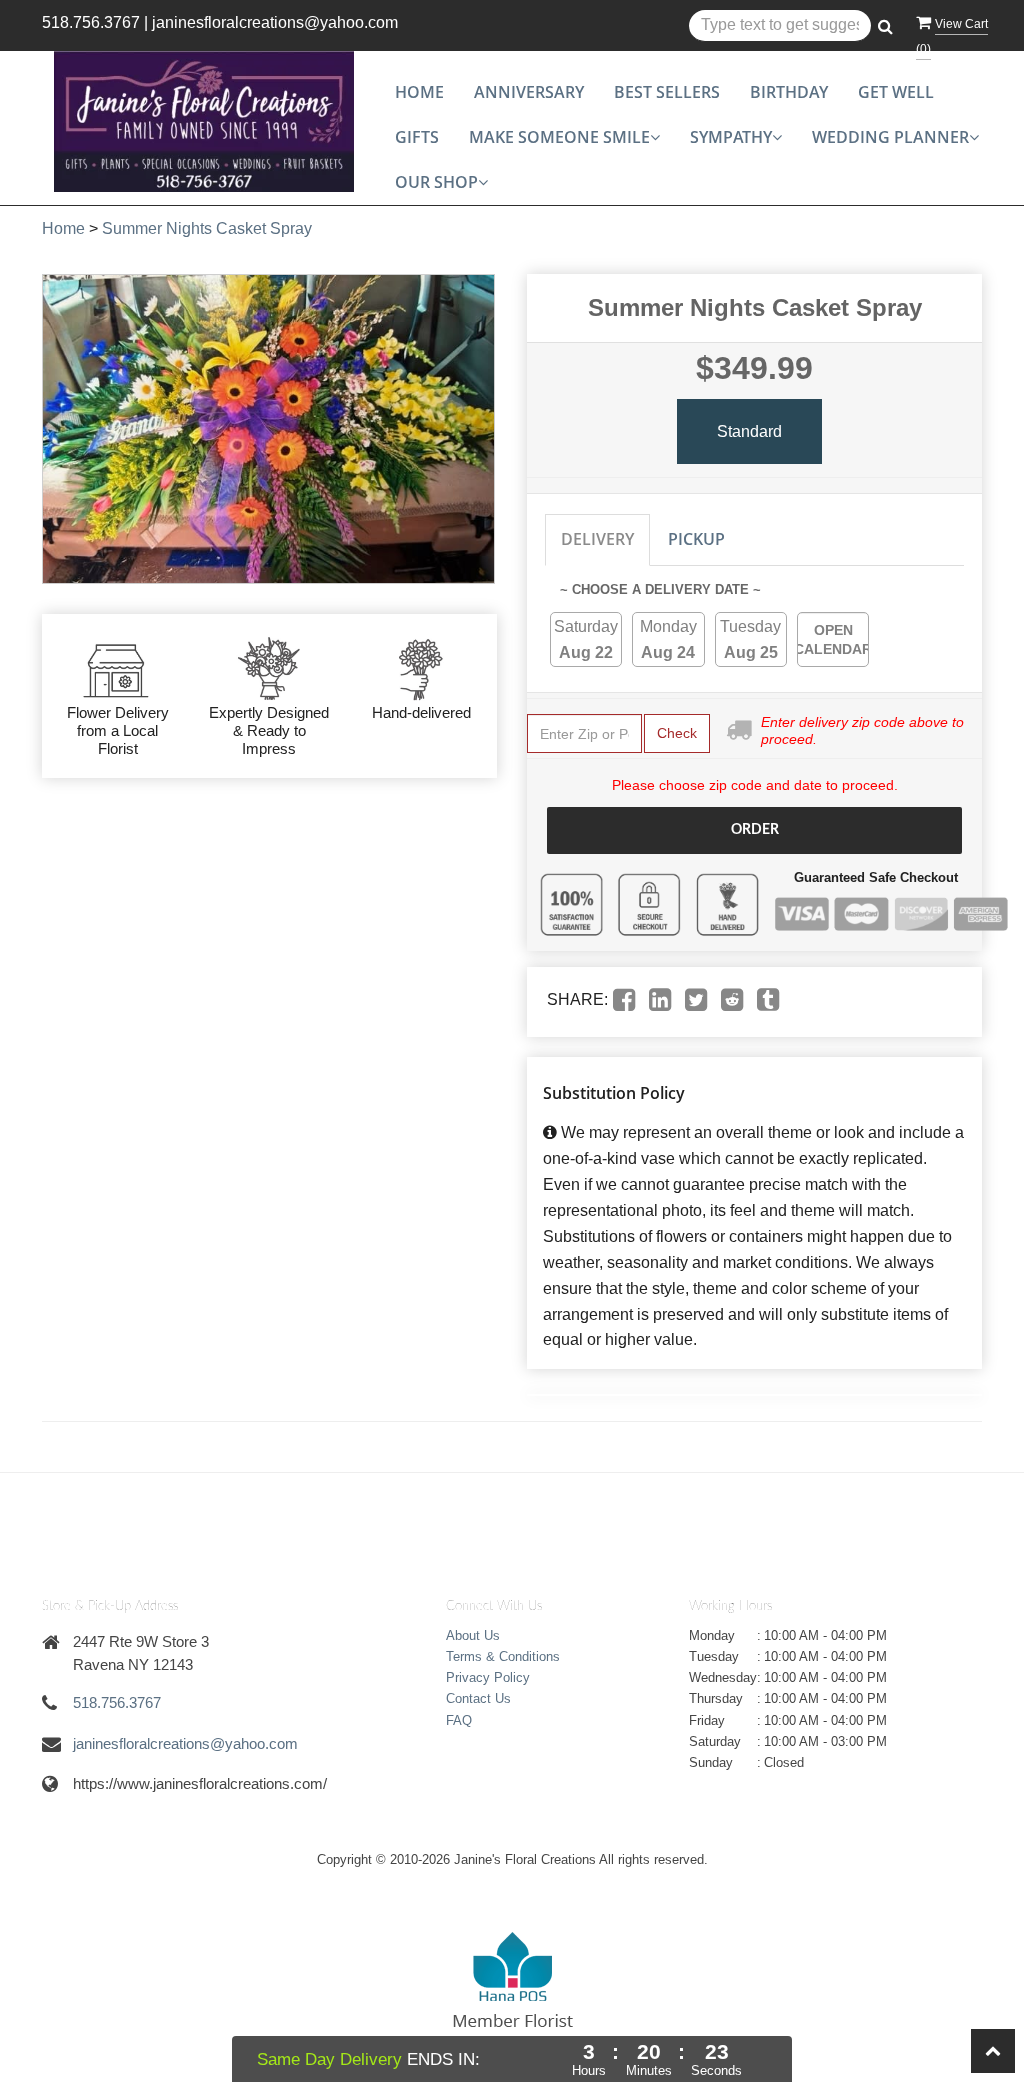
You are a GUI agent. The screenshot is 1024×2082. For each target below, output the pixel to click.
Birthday (789, 92)
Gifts (417, 137)
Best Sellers (667, 92)
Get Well (896, 92)
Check (677, 733)
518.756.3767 (91, 22)
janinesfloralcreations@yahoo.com (275, 22)
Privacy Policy (488, 1677)
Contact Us (478, 1698)
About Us (473, 1635)
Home (419, 92)
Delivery (597, 539)
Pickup (696, 539)
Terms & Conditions (503, 1656)
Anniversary (529, 92)
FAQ (459, 1720)
